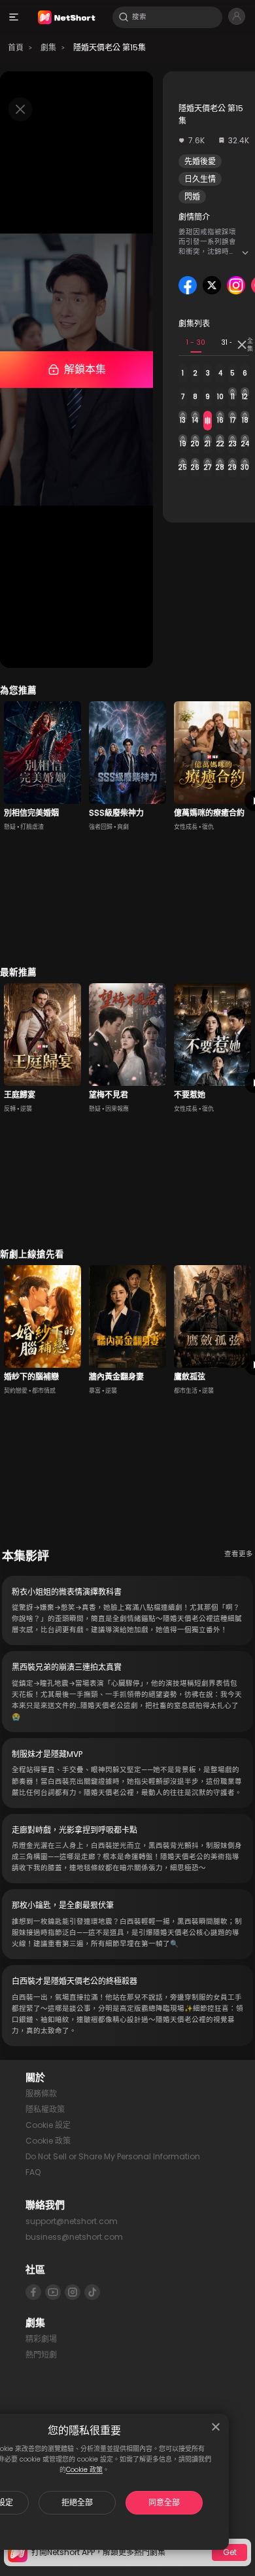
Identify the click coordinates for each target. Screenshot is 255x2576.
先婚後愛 (200, 161)
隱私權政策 (45, 2109)
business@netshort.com (74, 2237)
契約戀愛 (16, 1391)
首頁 (16, 47)
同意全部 (164, 2502)
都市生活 (186, 1391)
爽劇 (123, 827)
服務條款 (41, 2094)
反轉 (10, 1109)
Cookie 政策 (84, 2470)
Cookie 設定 (48, 2125)
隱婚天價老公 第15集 (110, 47)
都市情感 (44, 1391)
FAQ (33, 2172)
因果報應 (117, 1109)
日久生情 (200, 179)
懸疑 (10, 827)
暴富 (95, 1391)
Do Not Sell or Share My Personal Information (113, 2156)
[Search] (124, 17)
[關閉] (216, 2427)
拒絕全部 (77, 2502)
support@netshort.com (72, 2221)
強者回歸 (101, 827)
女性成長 (186, 827)
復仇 (208, 827)
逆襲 (26, 1109)
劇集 (48, 47)
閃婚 (192, 197)
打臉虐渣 (32, 827)
